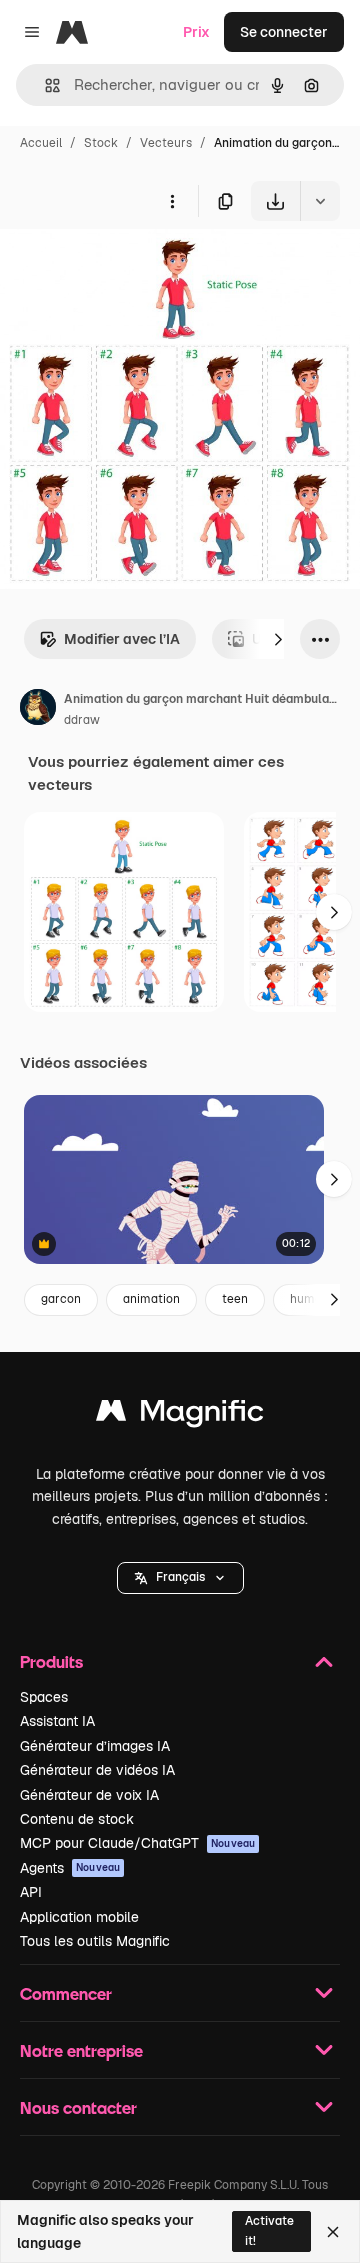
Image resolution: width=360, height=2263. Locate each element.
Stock (101, 143)
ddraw (82, 720)
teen (235, 1299)
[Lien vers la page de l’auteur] (38, 710)
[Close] (333, 2232)
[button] (180, 1578)
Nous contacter (78, 2107)
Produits (51, 1661)
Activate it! (269, 2230)
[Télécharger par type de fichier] (320, 201)
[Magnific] (180, 1415)
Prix (196, 32)
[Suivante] (278, 639)
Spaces (44, 1697)
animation (151, 1299)
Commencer (66, 1993)
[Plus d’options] (172, 201)
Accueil (41, 143)
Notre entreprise (81, 2050)
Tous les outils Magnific (95, 1941)
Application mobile (79, 1917)
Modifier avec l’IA (122, 639)
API (31, 1892)
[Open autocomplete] (44, 85)
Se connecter (284, 32)
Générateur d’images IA (95, 1746)
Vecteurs (166, 143)
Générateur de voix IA (89, 1795)
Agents (70, 1868)
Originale (132, 267)
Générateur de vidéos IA (97, 1770)
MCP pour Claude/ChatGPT (137, 1843)
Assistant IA (57, 1721)
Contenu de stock (77, 1819)
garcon (61, 1299)
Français (180, 1577)
